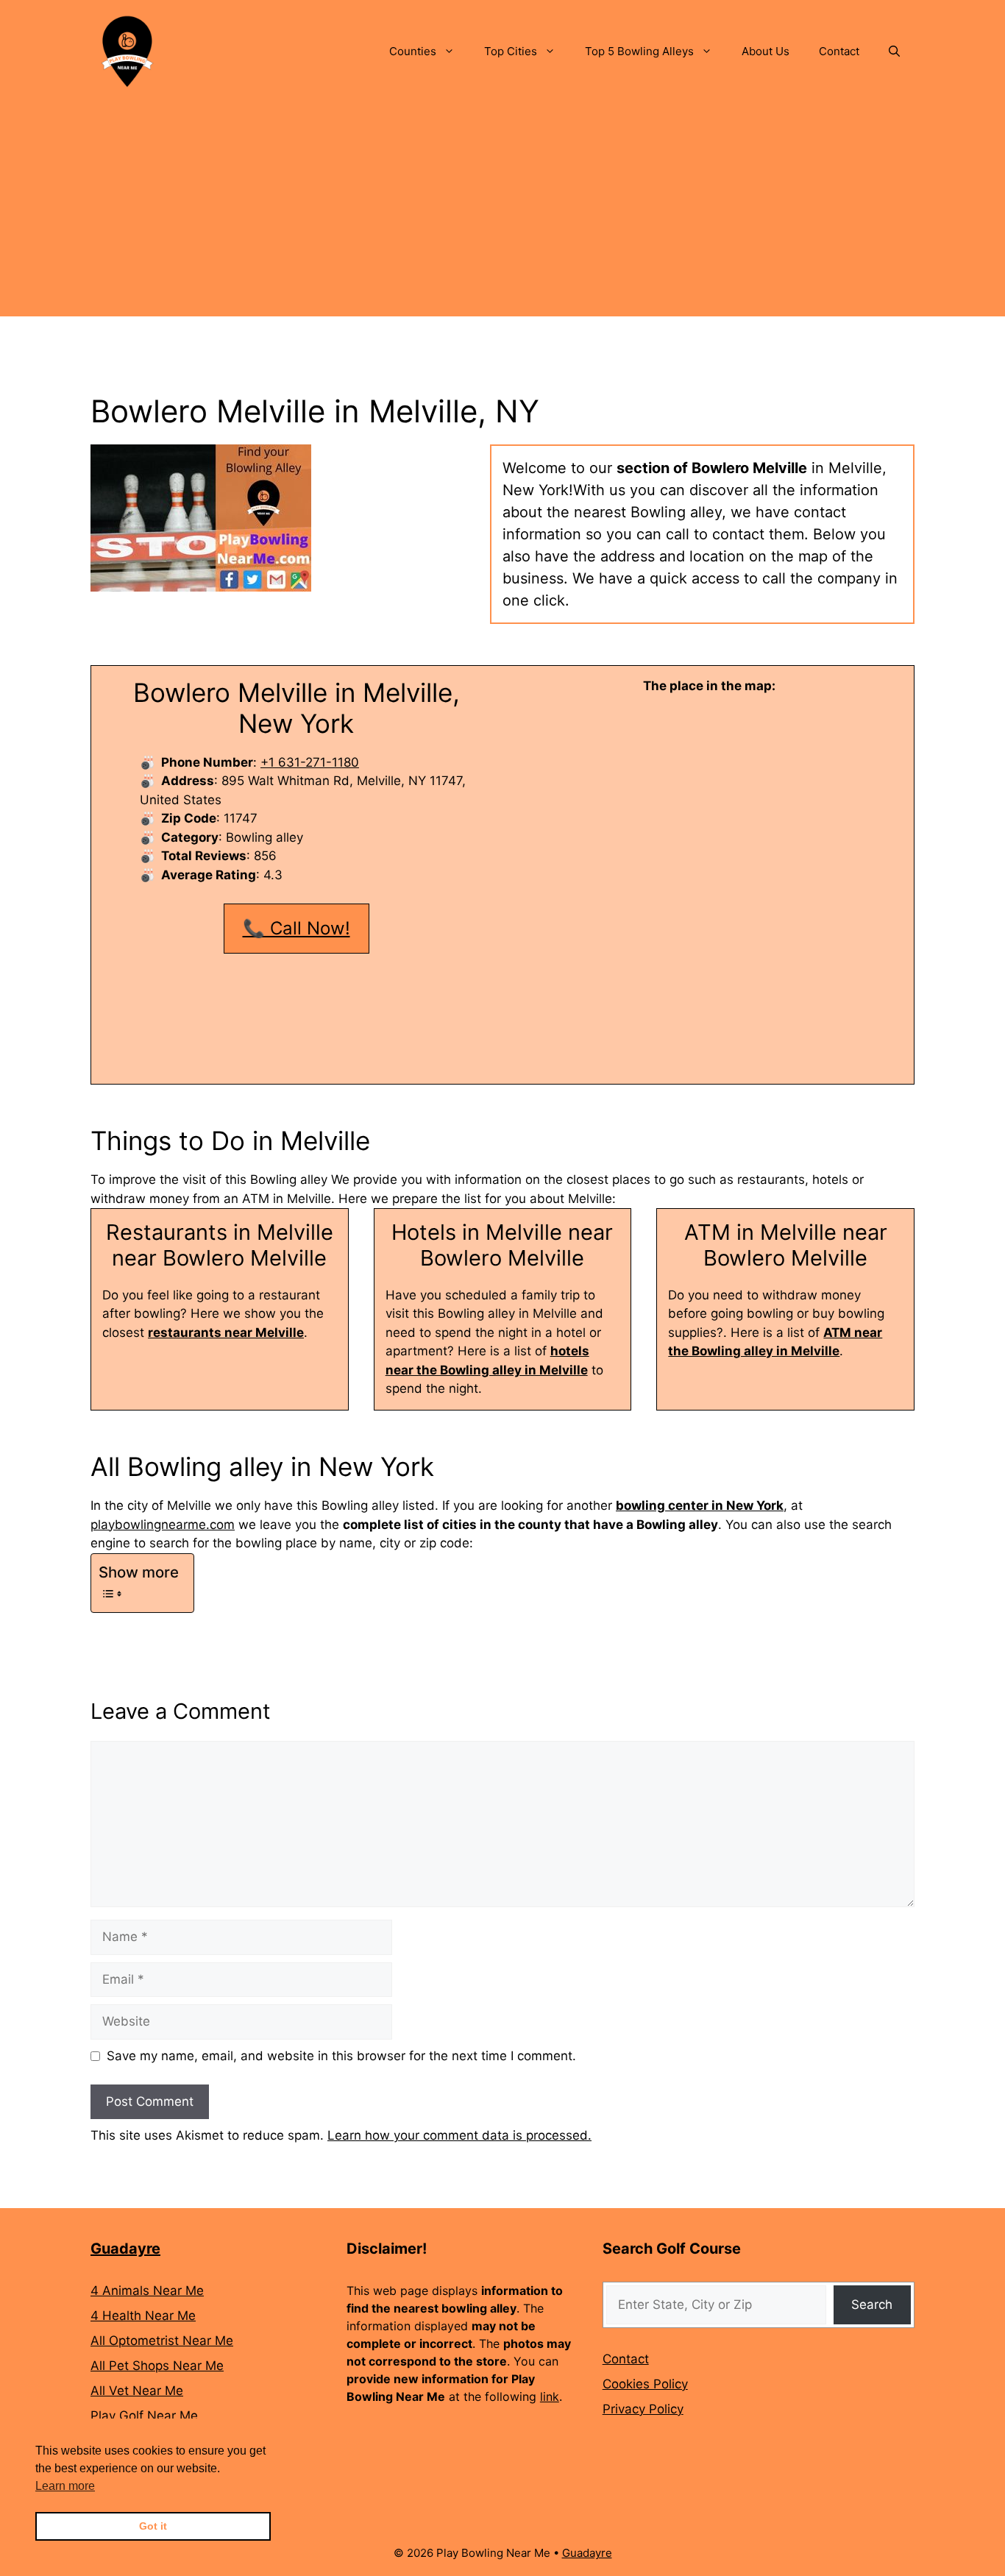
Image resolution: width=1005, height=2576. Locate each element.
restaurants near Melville (226, 1333)
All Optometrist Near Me (162, 2341)
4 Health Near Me (143, 2316)
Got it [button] (153, 2526)
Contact (839, 51)
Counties (413, 51)
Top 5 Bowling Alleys (639, 51)
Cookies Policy (645, 2384)
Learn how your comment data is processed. (459, 2135)
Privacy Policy (643, 2409)
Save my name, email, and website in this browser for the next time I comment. (341, 2056)
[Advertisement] (502, 213)
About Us (766, 51)
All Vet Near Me (137, 2391)
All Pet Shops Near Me (157, 2366)
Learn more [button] (65, 2486)
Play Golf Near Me (144, 2416)
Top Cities (511, 51)
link (550, 2396)
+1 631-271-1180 (310, 762)
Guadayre (125, 2249)
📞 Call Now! (296, 928)
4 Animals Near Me (147, 2291)
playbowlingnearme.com (163, 1525)
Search (872, 2304)
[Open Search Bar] (894, 52)
